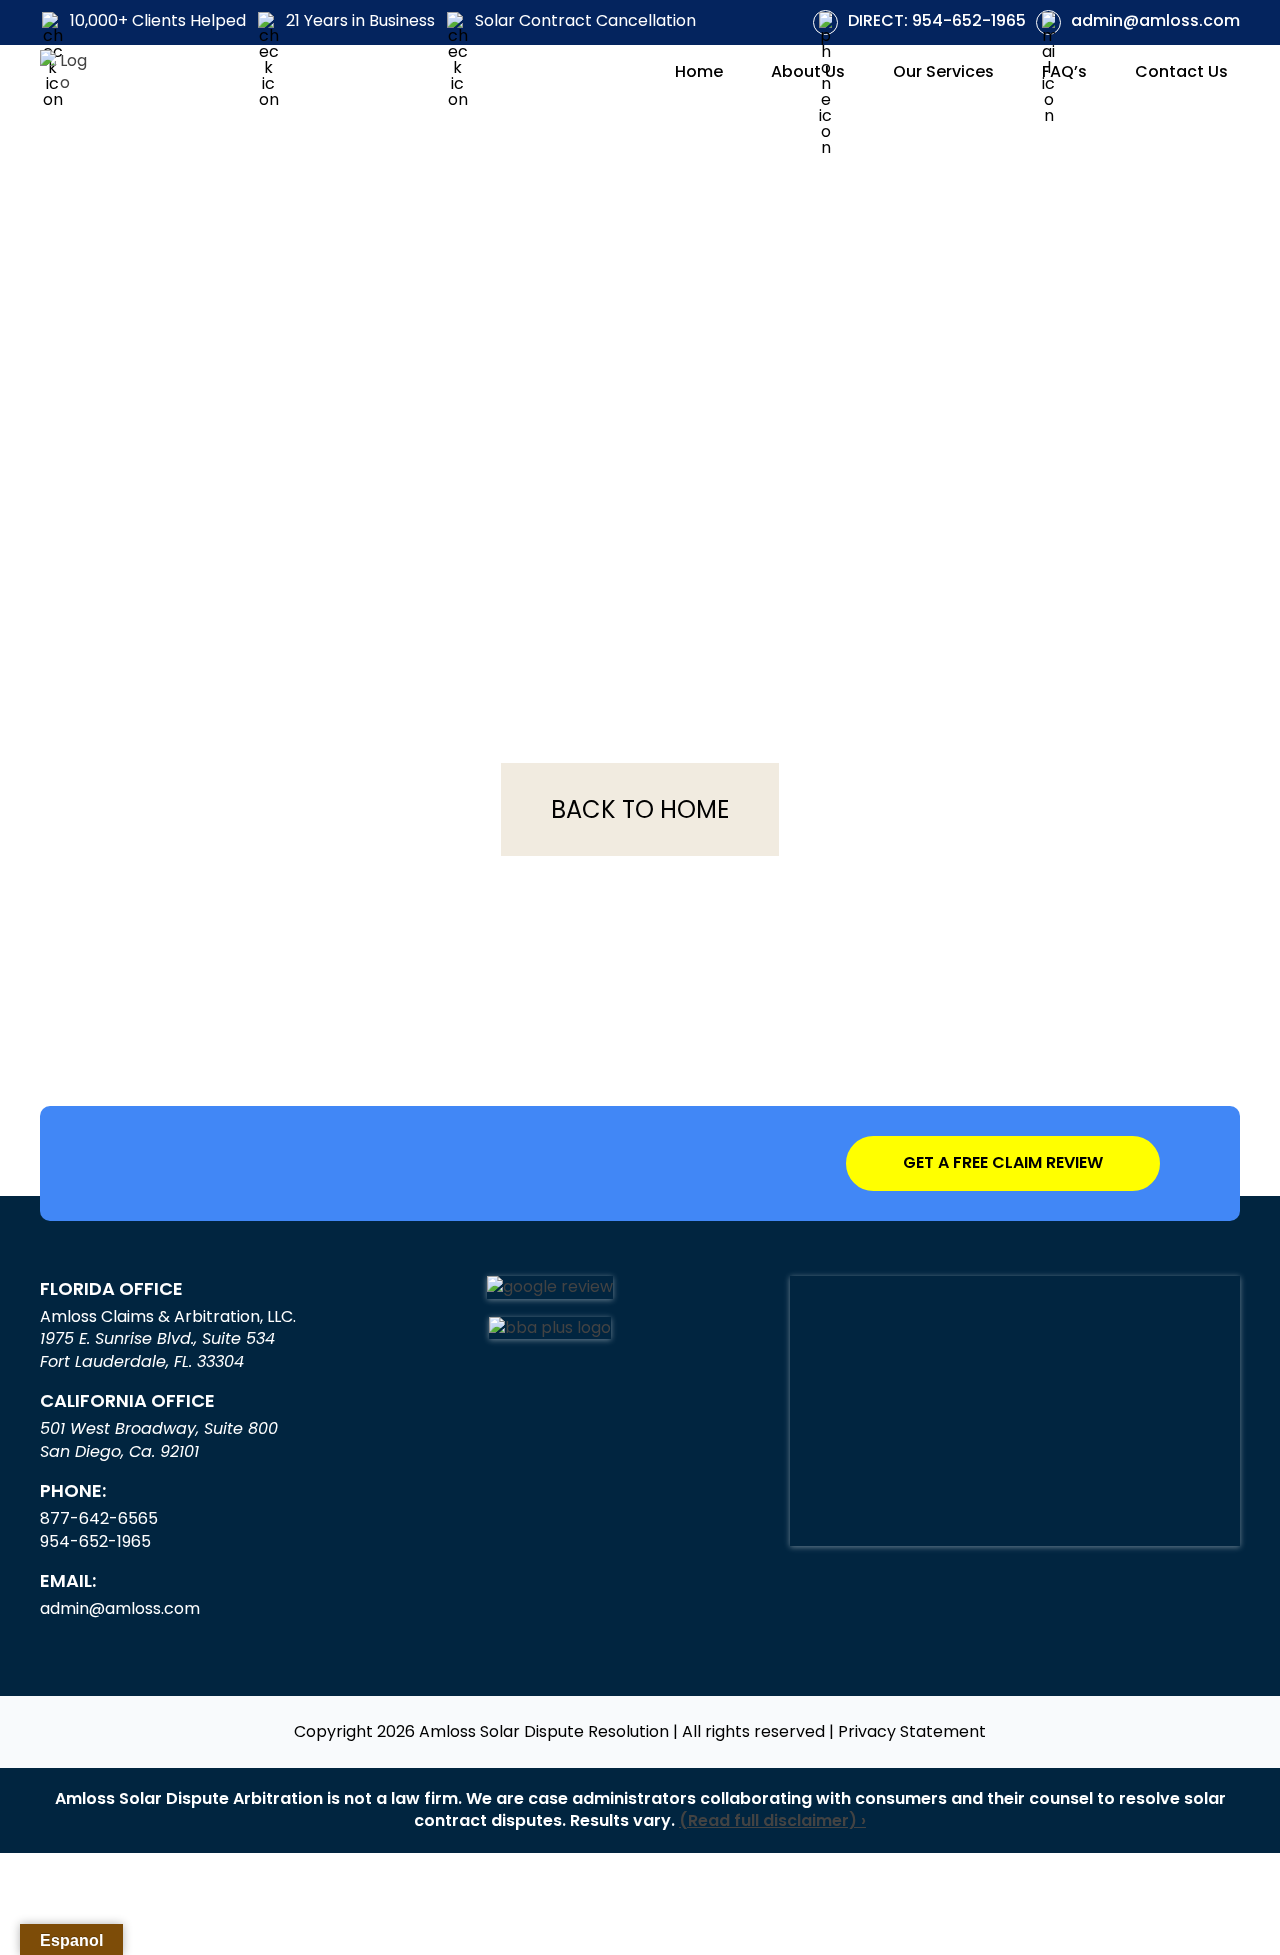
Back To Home (640, 809)
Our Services (943, 72)
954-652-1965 (937, 21)
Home (699, 72)
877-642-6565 (99, 1518)
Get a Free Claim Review (1003, 1162)
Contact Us (1181, 72)
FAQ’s (1064, 72)
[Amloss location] (1015, 1411)
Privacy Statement (912, 1732)
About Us (808, 72)
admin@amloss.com (1155, 21)
